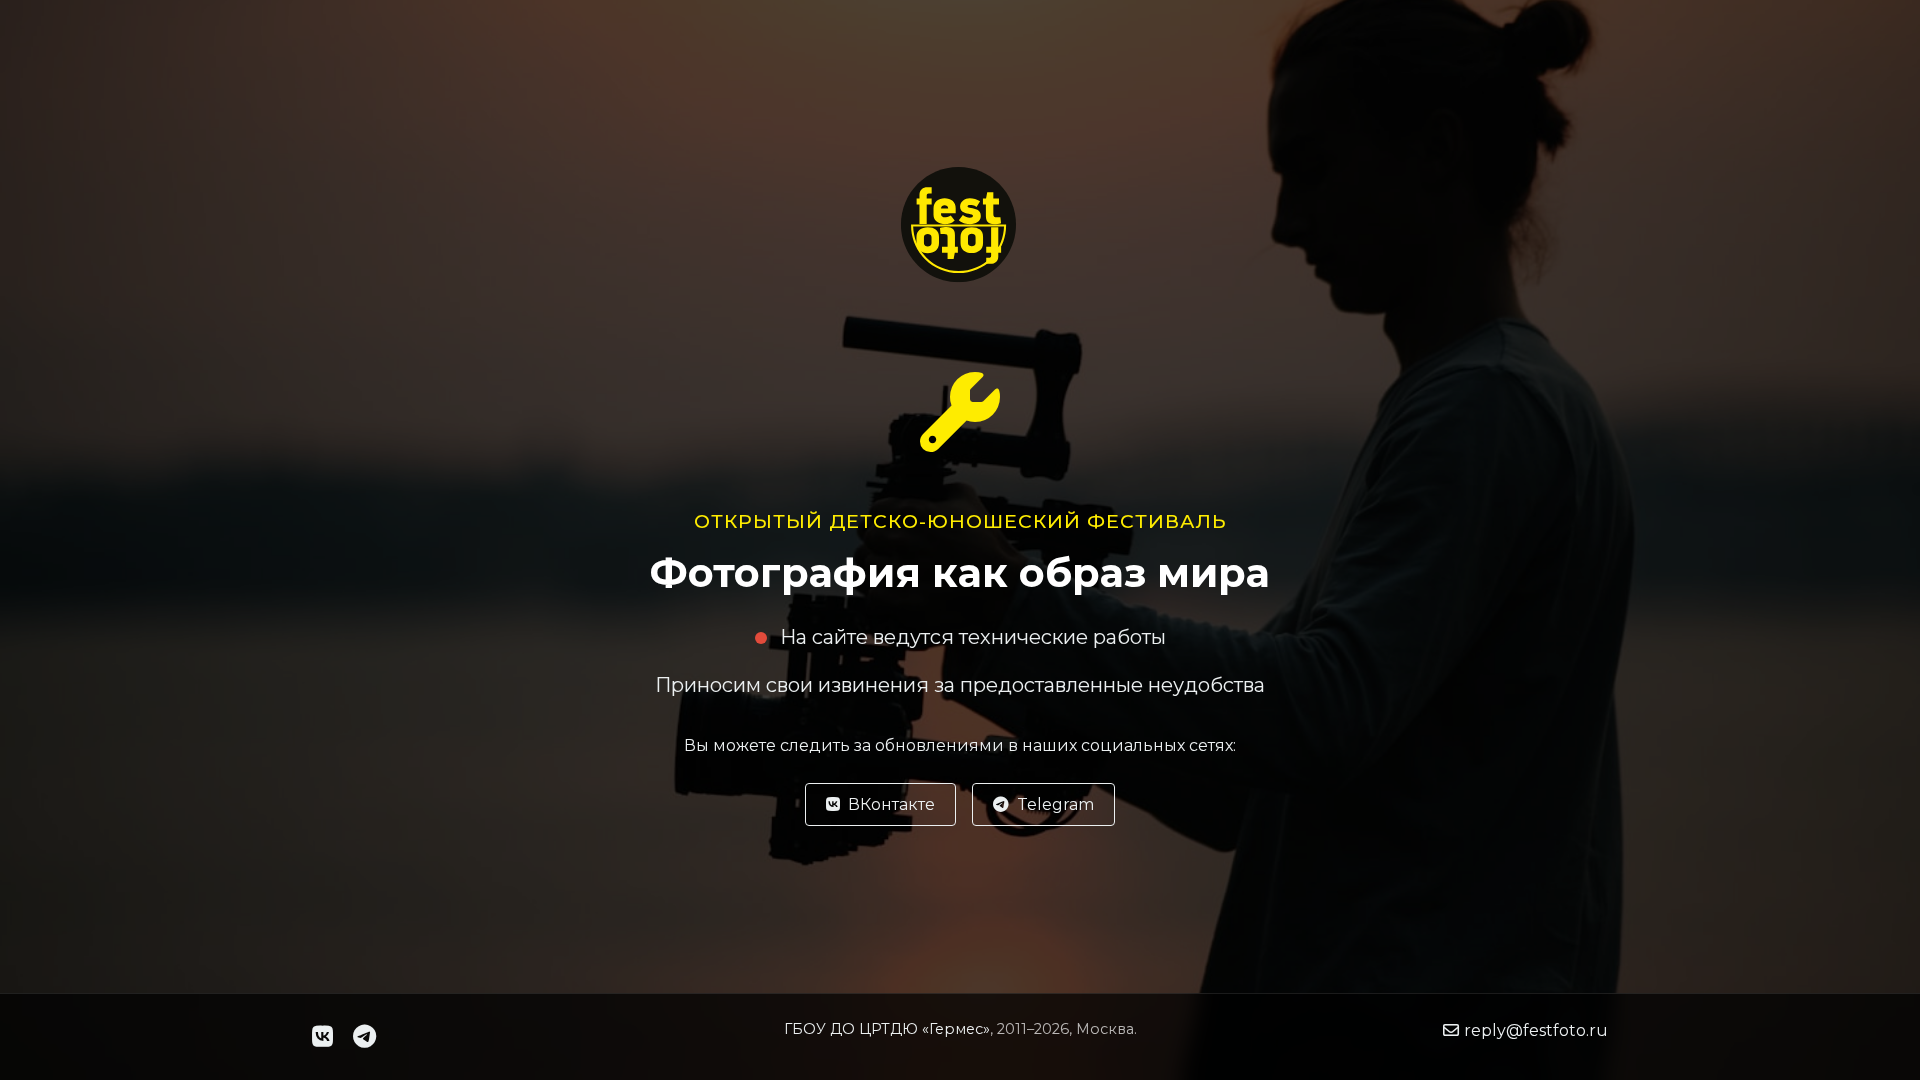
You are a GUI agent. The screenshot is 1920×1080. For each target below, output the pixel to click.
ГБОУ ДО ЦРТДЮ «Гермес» (887, 1029)
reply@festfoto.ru (1536, 1030)
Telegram (1055, 804)
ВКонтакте (891, 804)
